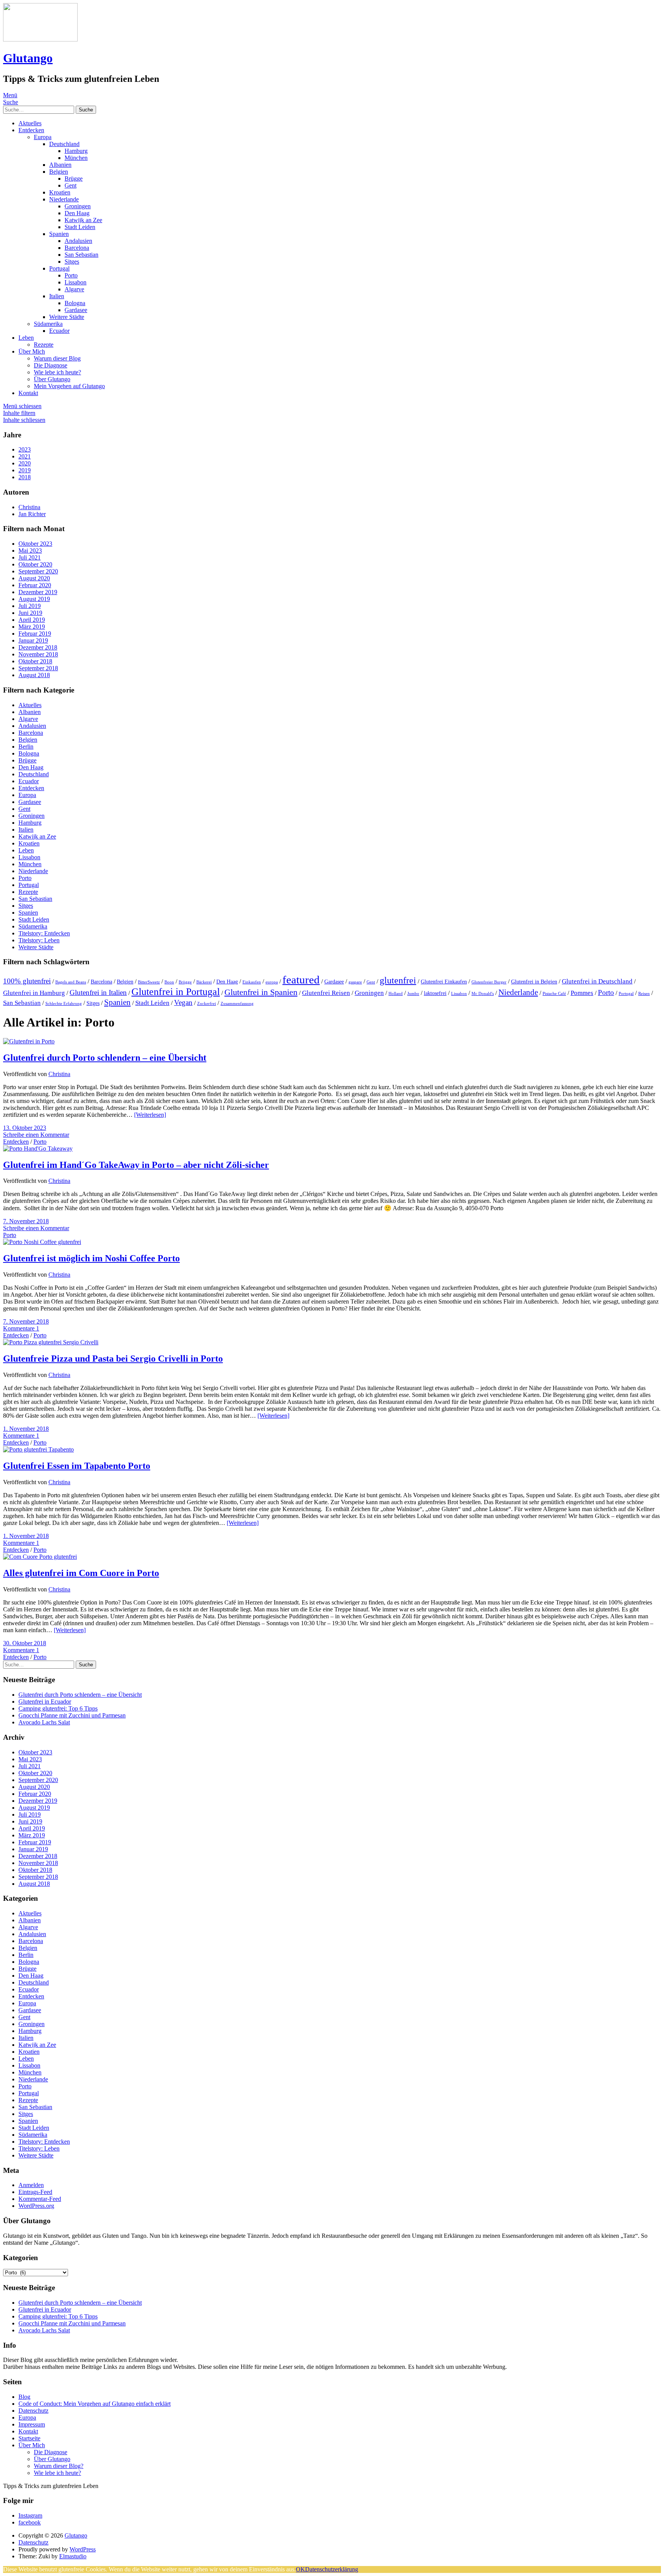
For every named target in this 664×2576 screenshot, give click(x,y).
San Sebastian (81, 255)
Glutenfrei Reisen (326, 993)
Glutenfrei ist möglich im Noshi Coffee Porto (91, 1258)
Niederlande (64, 199)
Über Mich (32, 351)
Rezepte (44, 345)
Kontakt (28, 393)
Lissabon (76, 282)
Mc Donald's (483, 994)
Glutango (28, 58)
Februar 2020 (35, 585)
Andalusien (78, 241)
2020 (25, 463)
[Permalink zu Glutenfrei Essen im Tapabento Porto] (38, 1449)
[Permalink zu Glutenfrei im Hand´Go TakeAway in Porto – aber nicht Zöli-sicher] (38, 1148)
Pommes (582, 993)
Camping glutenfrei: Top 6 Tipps (58, 1708)
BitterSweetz (149, 982)
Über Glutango (52, 379)
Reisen (644, 994)
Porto (71, 275)
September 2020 (38, 571)
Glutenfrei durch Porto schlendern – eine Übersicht (105, 1058)
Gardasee (76, 310)
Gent (71, 185)
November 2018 (38, 654)
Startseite (29, 2438)
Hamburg (76, 151)
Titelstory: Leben (39, 940)
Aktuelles (30, 123)
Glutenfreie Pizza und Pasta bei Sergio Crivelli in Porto (113, 1359)
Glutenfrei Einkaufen (444, 982)
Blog (24, 2397)
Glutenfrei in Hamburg (34, 993)
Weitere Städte (67, 317)
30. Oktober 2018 (25, 1643)
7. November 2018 (26, 1221)
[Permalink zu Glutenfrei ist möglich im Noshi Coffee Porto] (42, 1242)
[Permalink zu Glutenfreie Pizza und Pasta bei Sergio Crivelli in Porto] (51, 1342)
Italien (57, 296)
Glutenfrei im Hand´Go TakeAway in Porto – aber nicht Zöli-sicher (136, 1165)
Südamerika (48, 324)
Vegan (183, 1002)
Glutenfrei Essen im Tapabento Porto (77, 1466)
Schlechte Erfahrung (64, 1004)
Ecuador (59, 331)
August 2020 (34, 578)
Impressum (32, 2424)
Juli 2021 (30, 557)
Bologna (75, 303)
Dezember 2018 (38, 647)
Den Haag (77, 213)
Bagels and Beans (71, 982)
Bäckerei (204, 982)
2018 (25, 477)
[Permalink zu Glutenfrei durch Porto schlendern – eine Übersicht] (29, 1041)
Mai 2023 (30, 551)
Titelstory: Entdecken (44, 933)
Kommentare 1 (21, 1328)
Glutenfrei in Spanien (261, 992)
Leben (26, 338)
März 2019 (32, 627)
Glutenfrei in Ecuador (45, 1702)
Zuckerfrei (207, 1004)
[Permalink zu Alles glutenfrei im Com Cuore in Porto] (40, 1557)
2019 (25, 470)
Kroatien (60, 192)
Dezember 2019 (38, 592)
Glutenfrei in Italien (98, 992)
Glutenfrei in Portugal (176, 992)
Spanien (59, 234)
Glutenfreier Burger (489, 982)
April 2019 (32, 620)
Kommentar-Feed (40, 2199)
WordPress (83, 2549)
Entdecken (31, 130)
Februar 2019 (35, 634)
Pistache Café (554, 994)
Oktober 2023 (35, 544)
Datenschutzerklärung (332, 2569)
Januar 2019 (33, 640)
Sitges (72, 262)
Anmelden (31, 2185)
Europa (43, 137)
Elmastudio (73, 2556)
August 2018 (34, 675)
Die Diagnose (51, 365)
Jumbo (413, 994)
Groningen (78, 206)
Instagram (30, 2515)
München (76, 158)
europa (272, 982)
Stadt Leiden (80, 227)
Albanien (60, 165)
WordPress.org (36, 2206)
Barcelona (77, 248)
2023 (25, 449)
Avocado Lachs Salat (44, 1722)
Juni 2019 (30, 613)
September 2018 (38, 668)
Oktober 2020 (35, 564)
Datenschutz (33, 2411)
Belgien (59, 172)
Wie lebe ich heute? (57, 372)
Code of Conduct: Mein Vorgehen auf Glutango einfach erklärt (95, 2404)
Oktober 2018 (35, 661)
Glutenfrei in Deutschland (597, 981)
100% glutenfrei (27, 981)
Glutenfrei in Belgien (534, 982)
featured (301, 980)
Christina (59, 1074)
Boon (169, 982)
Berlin (26, 747)
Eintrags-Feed (35, 2192)
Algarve (74, 289)
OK (300, 2569)
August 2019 (34, 599)
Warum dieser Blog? (59, 2466)
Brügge (74, 179)
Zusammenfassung (237, 1004)
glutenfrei (398, 980)
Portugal (59, 268)
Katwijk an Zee (83, 220)
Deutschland (64, 144)
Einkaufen (252, 982)
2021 (25, 456)
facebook (30, 2522)
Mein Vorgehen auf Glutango (69, 386)
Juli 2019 (30, 606)
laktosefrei (435, 993)
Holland (396, 994)
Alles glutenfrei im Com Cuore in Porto (81, 1573)
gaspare (355, 982)
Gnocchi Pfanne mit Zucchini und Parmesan (72, 1715)
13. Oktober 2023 (25, 1128)
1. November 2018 (26, 1429)
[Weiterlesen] (150, 1115)
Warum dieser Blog (57, 358)
